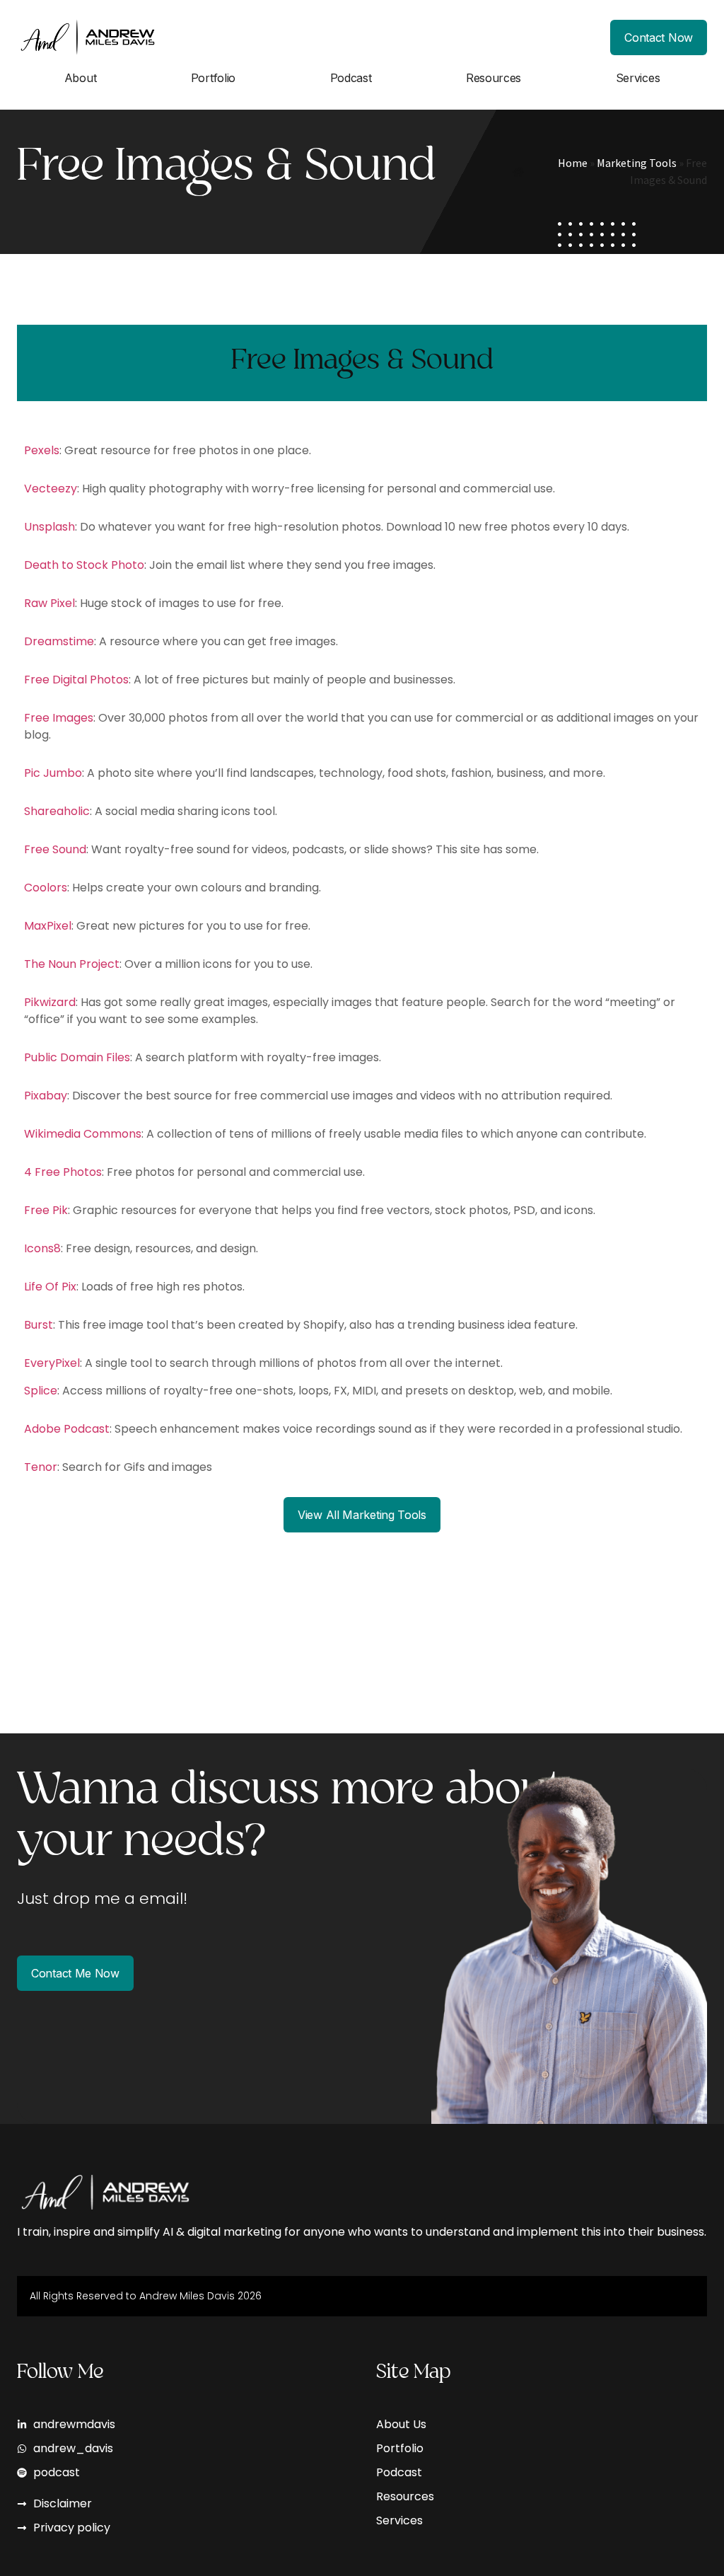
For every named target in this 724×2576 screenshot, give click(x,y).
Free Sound (55, 849)
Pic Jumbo (53, 773)
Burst (39, 1325)
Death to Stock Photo (84, 565)
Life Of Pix (50, 1287)
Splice (41, 1391)
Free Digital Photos (76, 680)
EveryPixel (52, 1363)
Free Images (59, 718)
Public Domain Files (77, 1057)
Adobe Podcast (67, 1429)
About (81, 78)
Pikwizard (50, 1002)
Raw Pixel (49, 603)
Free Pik (46, 1210)
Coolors (46, 888)
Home (573, 163)
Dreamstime (59, 641)
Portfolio (213, 78)
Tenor (41, 1467)
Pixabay (46, 1096)
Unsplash (49, 527)
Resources (494, 78)
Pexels (42, 450)
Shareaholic (57, 811)
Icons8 (42, 1248)
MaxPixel (48, 926)
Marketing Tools (637, 163)
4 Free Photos (63, 1172)
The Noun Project (72, 964)
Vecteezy (51, 489)
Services (638, 78)
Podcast (351, 78)
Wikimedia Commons (83, 1134)
